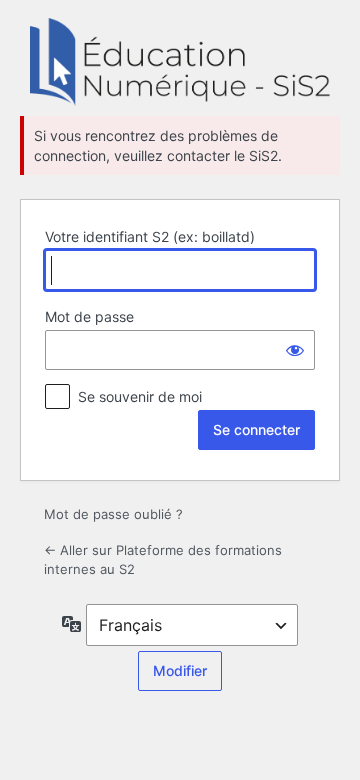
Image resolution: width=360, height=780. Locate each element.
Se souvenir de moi (140, 396)
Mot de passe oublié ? (113, 514)
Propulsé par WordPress (180, 62)
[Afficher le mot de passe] (295, 350)
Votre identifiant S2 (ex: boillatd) (150, 236)
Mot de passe (89, 316)
